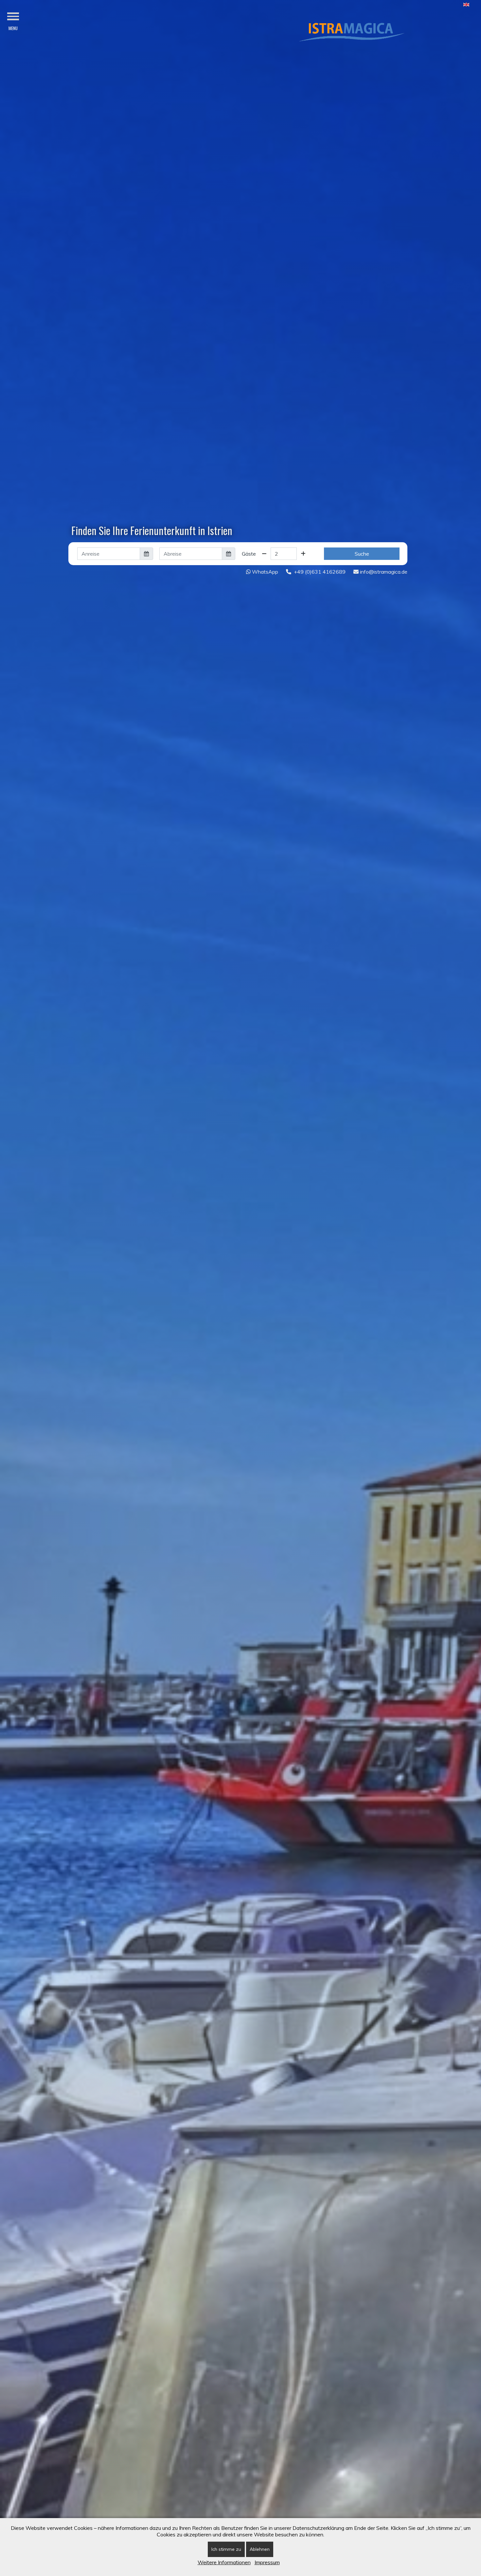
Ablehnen (260, 2549)
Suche (362, 554)
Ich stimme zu (226, 2549)
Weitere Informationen (224, 2562)
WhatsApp (264, 572)
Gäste (249, 554)
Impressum (267, 2562)
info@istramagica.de (383, 572)
